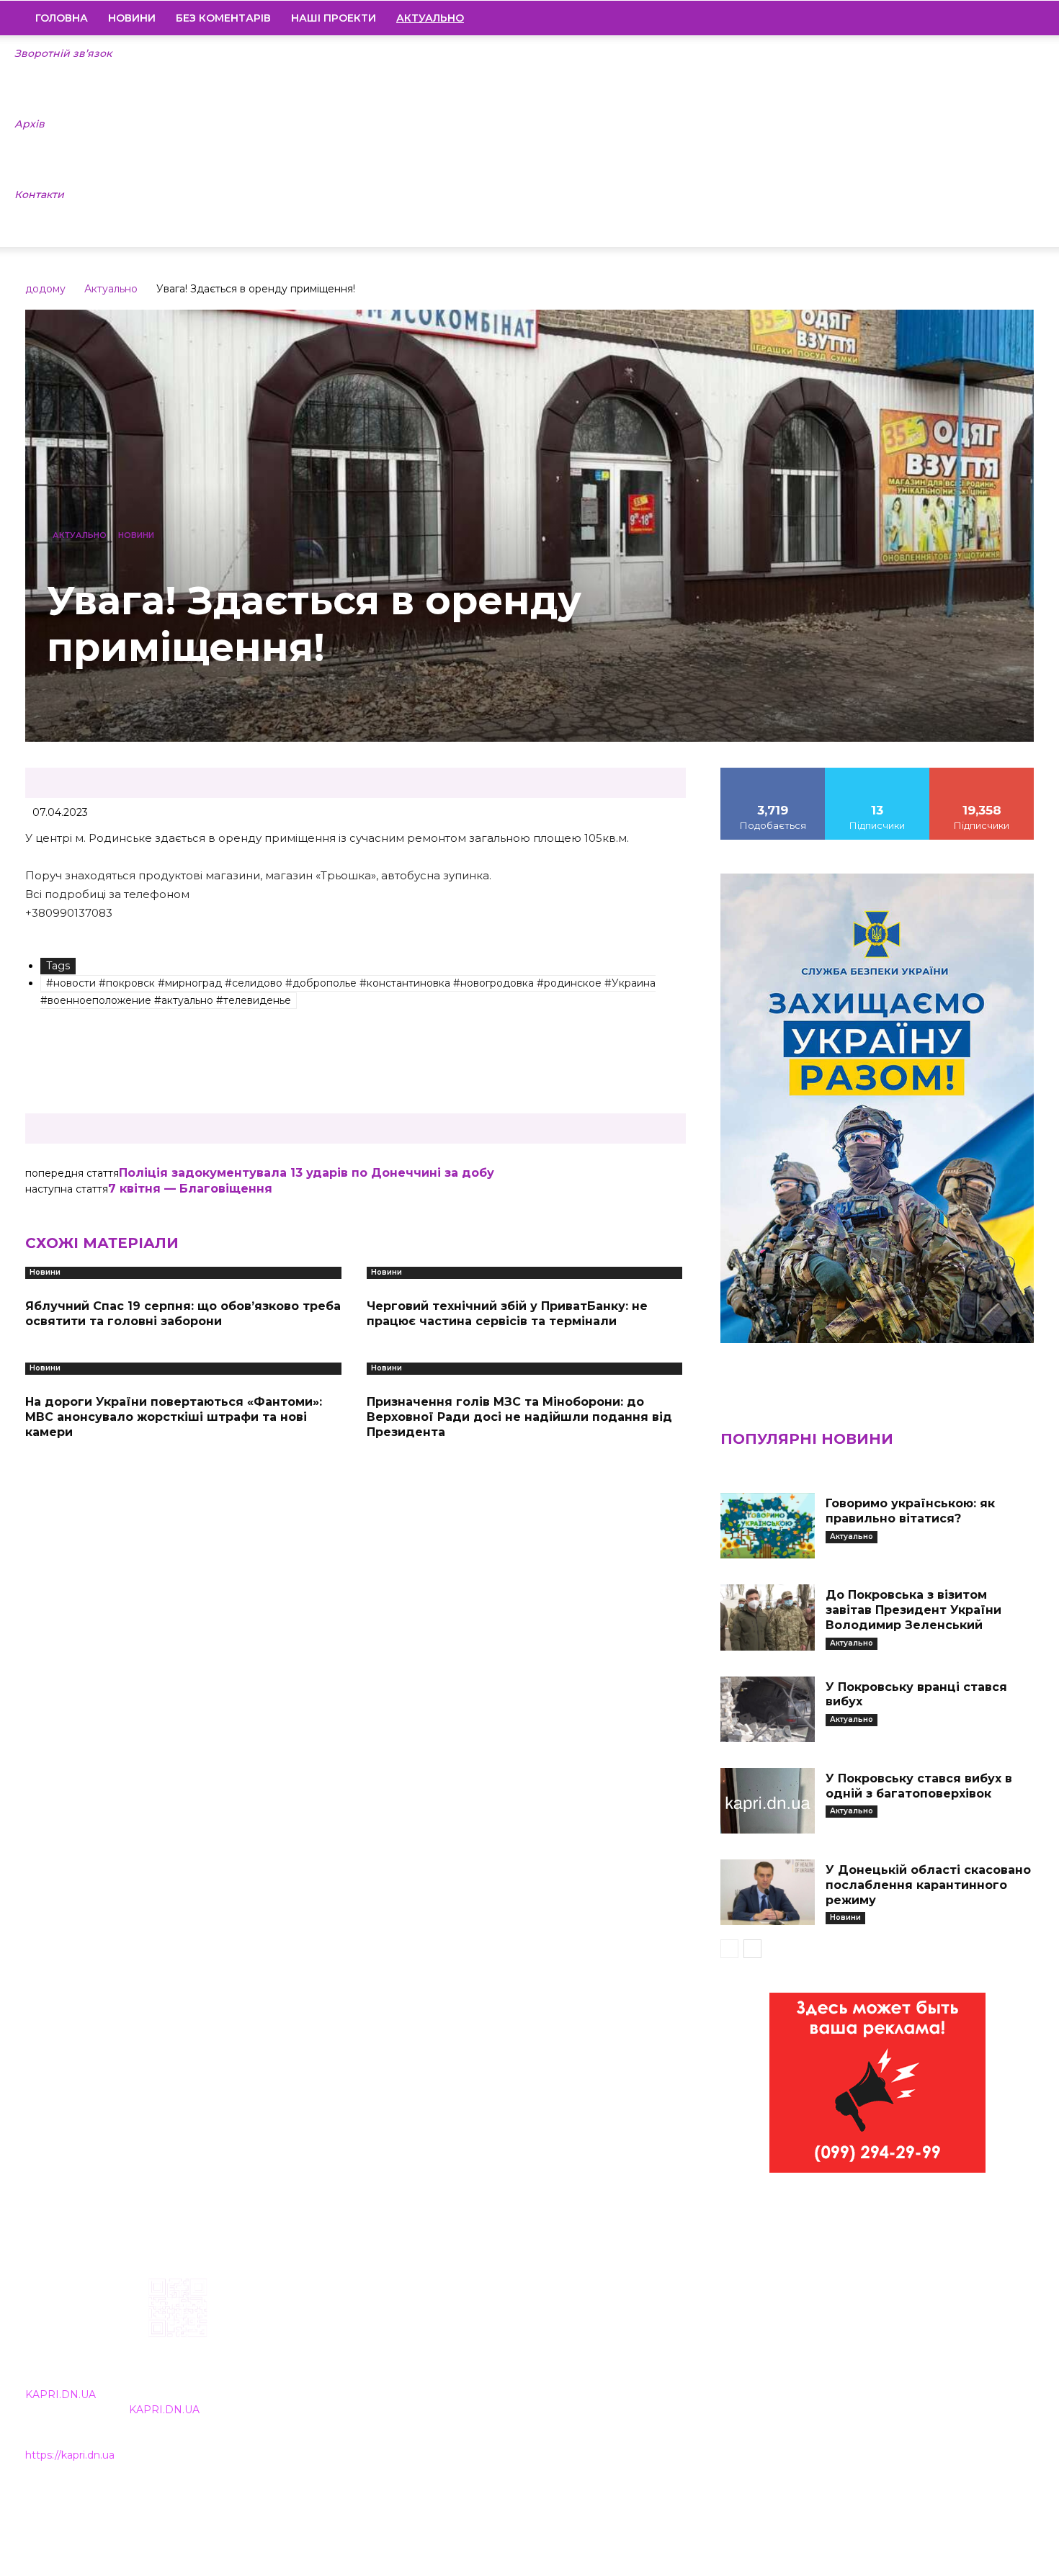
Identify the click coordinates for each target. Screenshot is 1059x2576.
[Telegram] (974, 18)
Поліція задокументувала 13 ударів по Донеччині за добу (307, 1173)
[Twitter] (998, 18)
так (773, 773)
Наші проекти (334, 18)
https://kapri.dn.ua (70, 2455)
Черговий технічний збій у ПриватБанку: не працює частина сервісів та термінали (507, 1314)
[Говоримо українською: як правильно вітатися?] (767, 1526)
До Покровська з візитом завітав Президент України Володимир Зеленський (913, 1610)
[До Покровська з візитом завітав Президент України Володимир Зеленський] (767, 1617)
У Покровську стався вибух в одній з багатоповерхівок (919, 1786)
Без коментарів (223, 18)
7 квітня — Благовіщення (190, 1189)
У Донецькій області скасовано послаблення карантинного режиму (928, 1885)
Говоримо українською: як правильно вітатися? (910, 1511)
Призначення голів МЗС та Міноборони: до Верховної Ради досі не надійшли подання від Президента (519, 1417)
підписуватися (982, 773)
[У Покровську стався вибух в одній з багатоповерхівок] (767, 1801)
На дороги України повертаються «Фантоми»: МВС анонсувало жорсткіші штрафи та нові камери (174, 1417)
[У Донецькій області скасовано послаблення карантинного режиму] (767, 1892)
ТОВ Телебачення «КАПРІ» (445, 2370)
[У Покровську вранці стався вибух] (767, 1709)
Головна (62, 18)
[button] (1016, 19)
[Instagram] (949, 18)
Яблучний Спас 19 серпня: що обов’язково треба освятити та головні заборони (183, 1314)
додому (45, 289)
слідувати (877, 773)
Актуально (111, 289)
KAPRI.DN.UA (61, 2395)
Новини (132, 18)
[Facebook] (925, 18)
